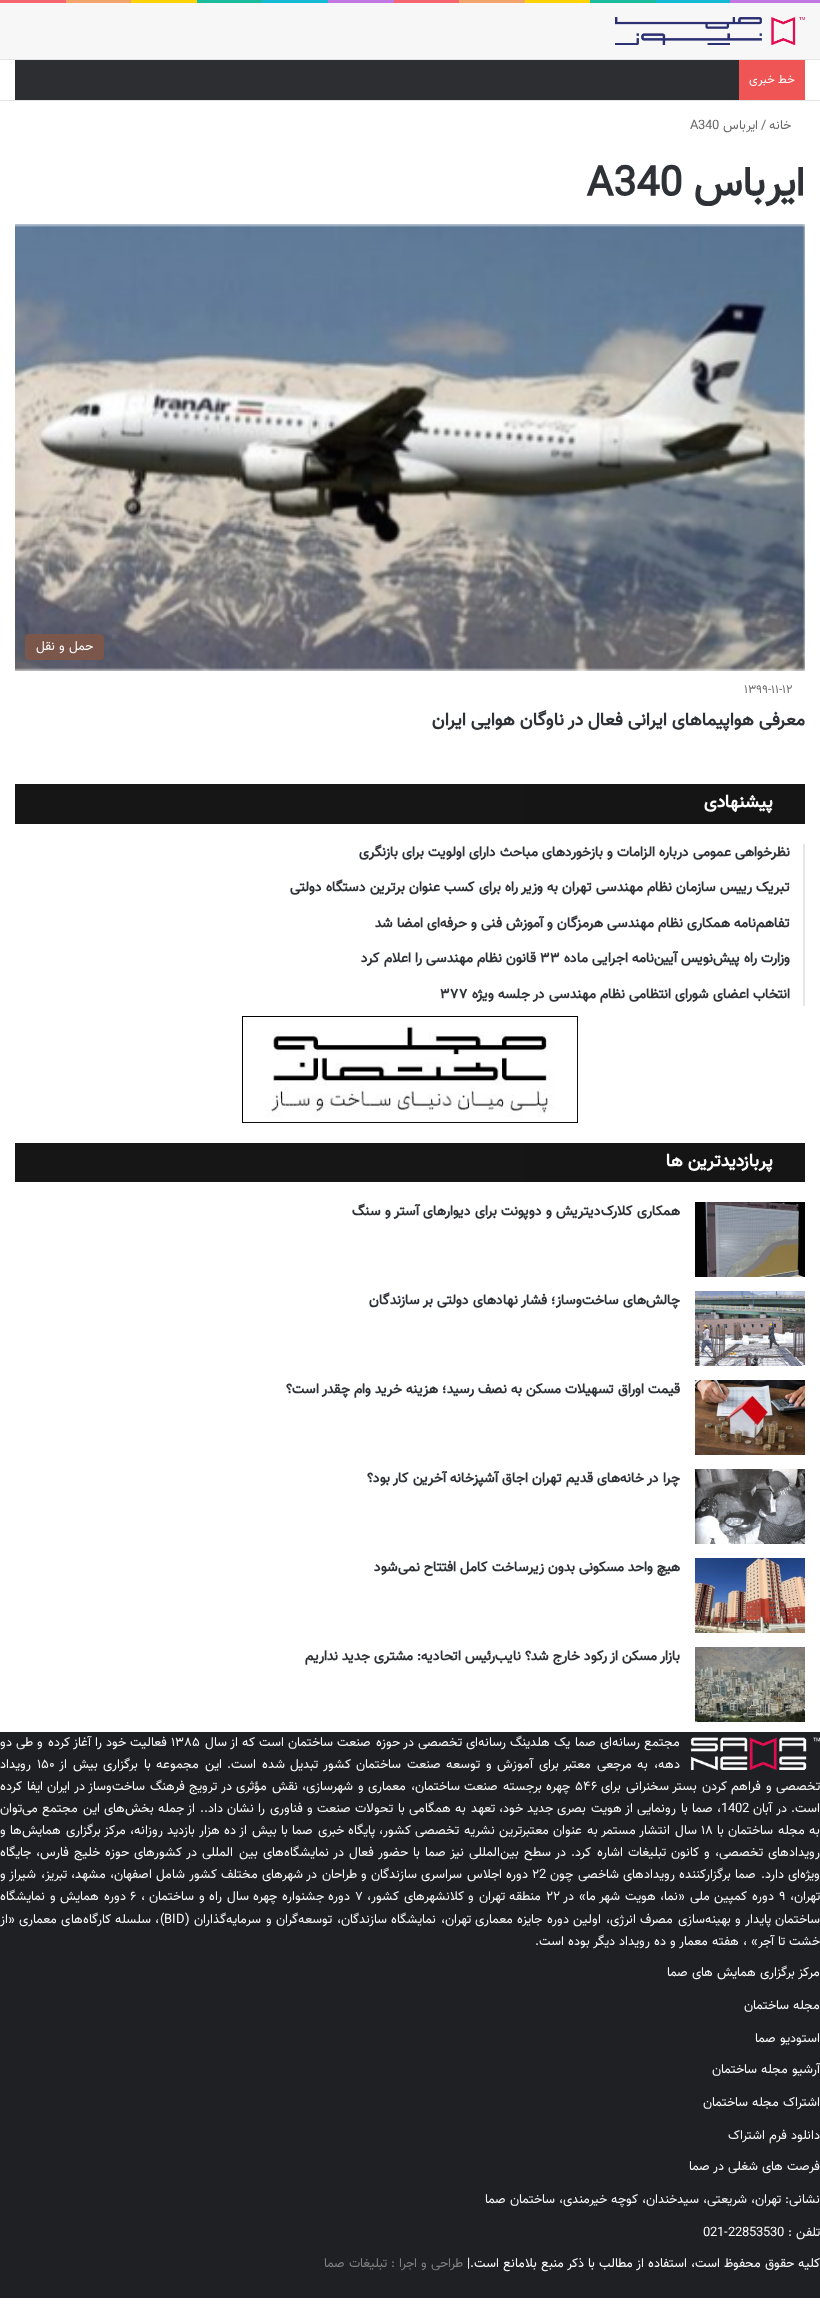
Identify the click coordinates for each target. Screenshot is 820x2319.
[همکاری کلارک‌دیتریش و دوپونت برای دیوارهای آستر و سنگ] (750, 1239)
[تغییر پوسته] (60, 38)
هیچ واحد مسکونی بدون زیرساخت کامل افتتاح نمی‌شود (527, 1568)
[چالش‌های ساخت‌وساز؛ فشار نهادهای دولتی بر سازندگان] (750, 1328)
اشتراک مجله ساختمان (761, 2103)
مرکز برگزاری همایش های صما (743, 1973)
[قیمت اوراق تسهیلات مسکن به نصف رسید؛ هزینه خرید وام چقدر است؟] (750, 1417)
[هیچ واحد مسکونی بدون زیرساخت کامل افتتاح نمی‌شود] (750, 1595)
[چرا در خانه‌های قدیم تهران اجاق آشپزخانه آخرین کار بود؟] (750, 1506)
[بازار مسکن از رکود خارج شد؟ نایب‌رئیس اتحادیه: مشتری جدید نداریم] (750, 1684)
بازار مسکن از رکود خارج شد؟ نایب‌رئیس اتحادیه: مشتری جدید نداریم (492, 1657)
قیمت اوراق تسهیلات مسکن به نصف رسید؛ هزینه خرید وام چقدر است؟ (483, 1390)
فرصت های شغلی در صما (754, 2167)
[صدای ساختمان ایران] (710, 31)
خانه (782, 126)
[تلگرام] (783, 2287)
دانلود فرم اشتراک (774, 2136)
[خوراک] (751, 2287)
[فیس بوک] (815, 2287)
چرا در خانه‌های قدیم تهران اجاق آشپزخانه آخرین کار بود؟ (523, 1479)
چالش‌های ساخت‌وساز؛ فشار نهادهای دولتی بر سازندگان (524, 1301)
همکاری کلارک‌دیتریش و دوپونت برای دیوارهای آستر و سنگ (516, 1212)
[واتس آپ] (767, 2287)
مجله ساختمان (782, 2006)
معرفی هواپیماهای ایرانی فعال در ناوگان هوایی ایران (618, 721)
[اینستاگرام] (799, 2287)
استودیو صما (787, 2039)
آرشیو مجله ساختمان (766, 2070)
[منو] (25, 38)
